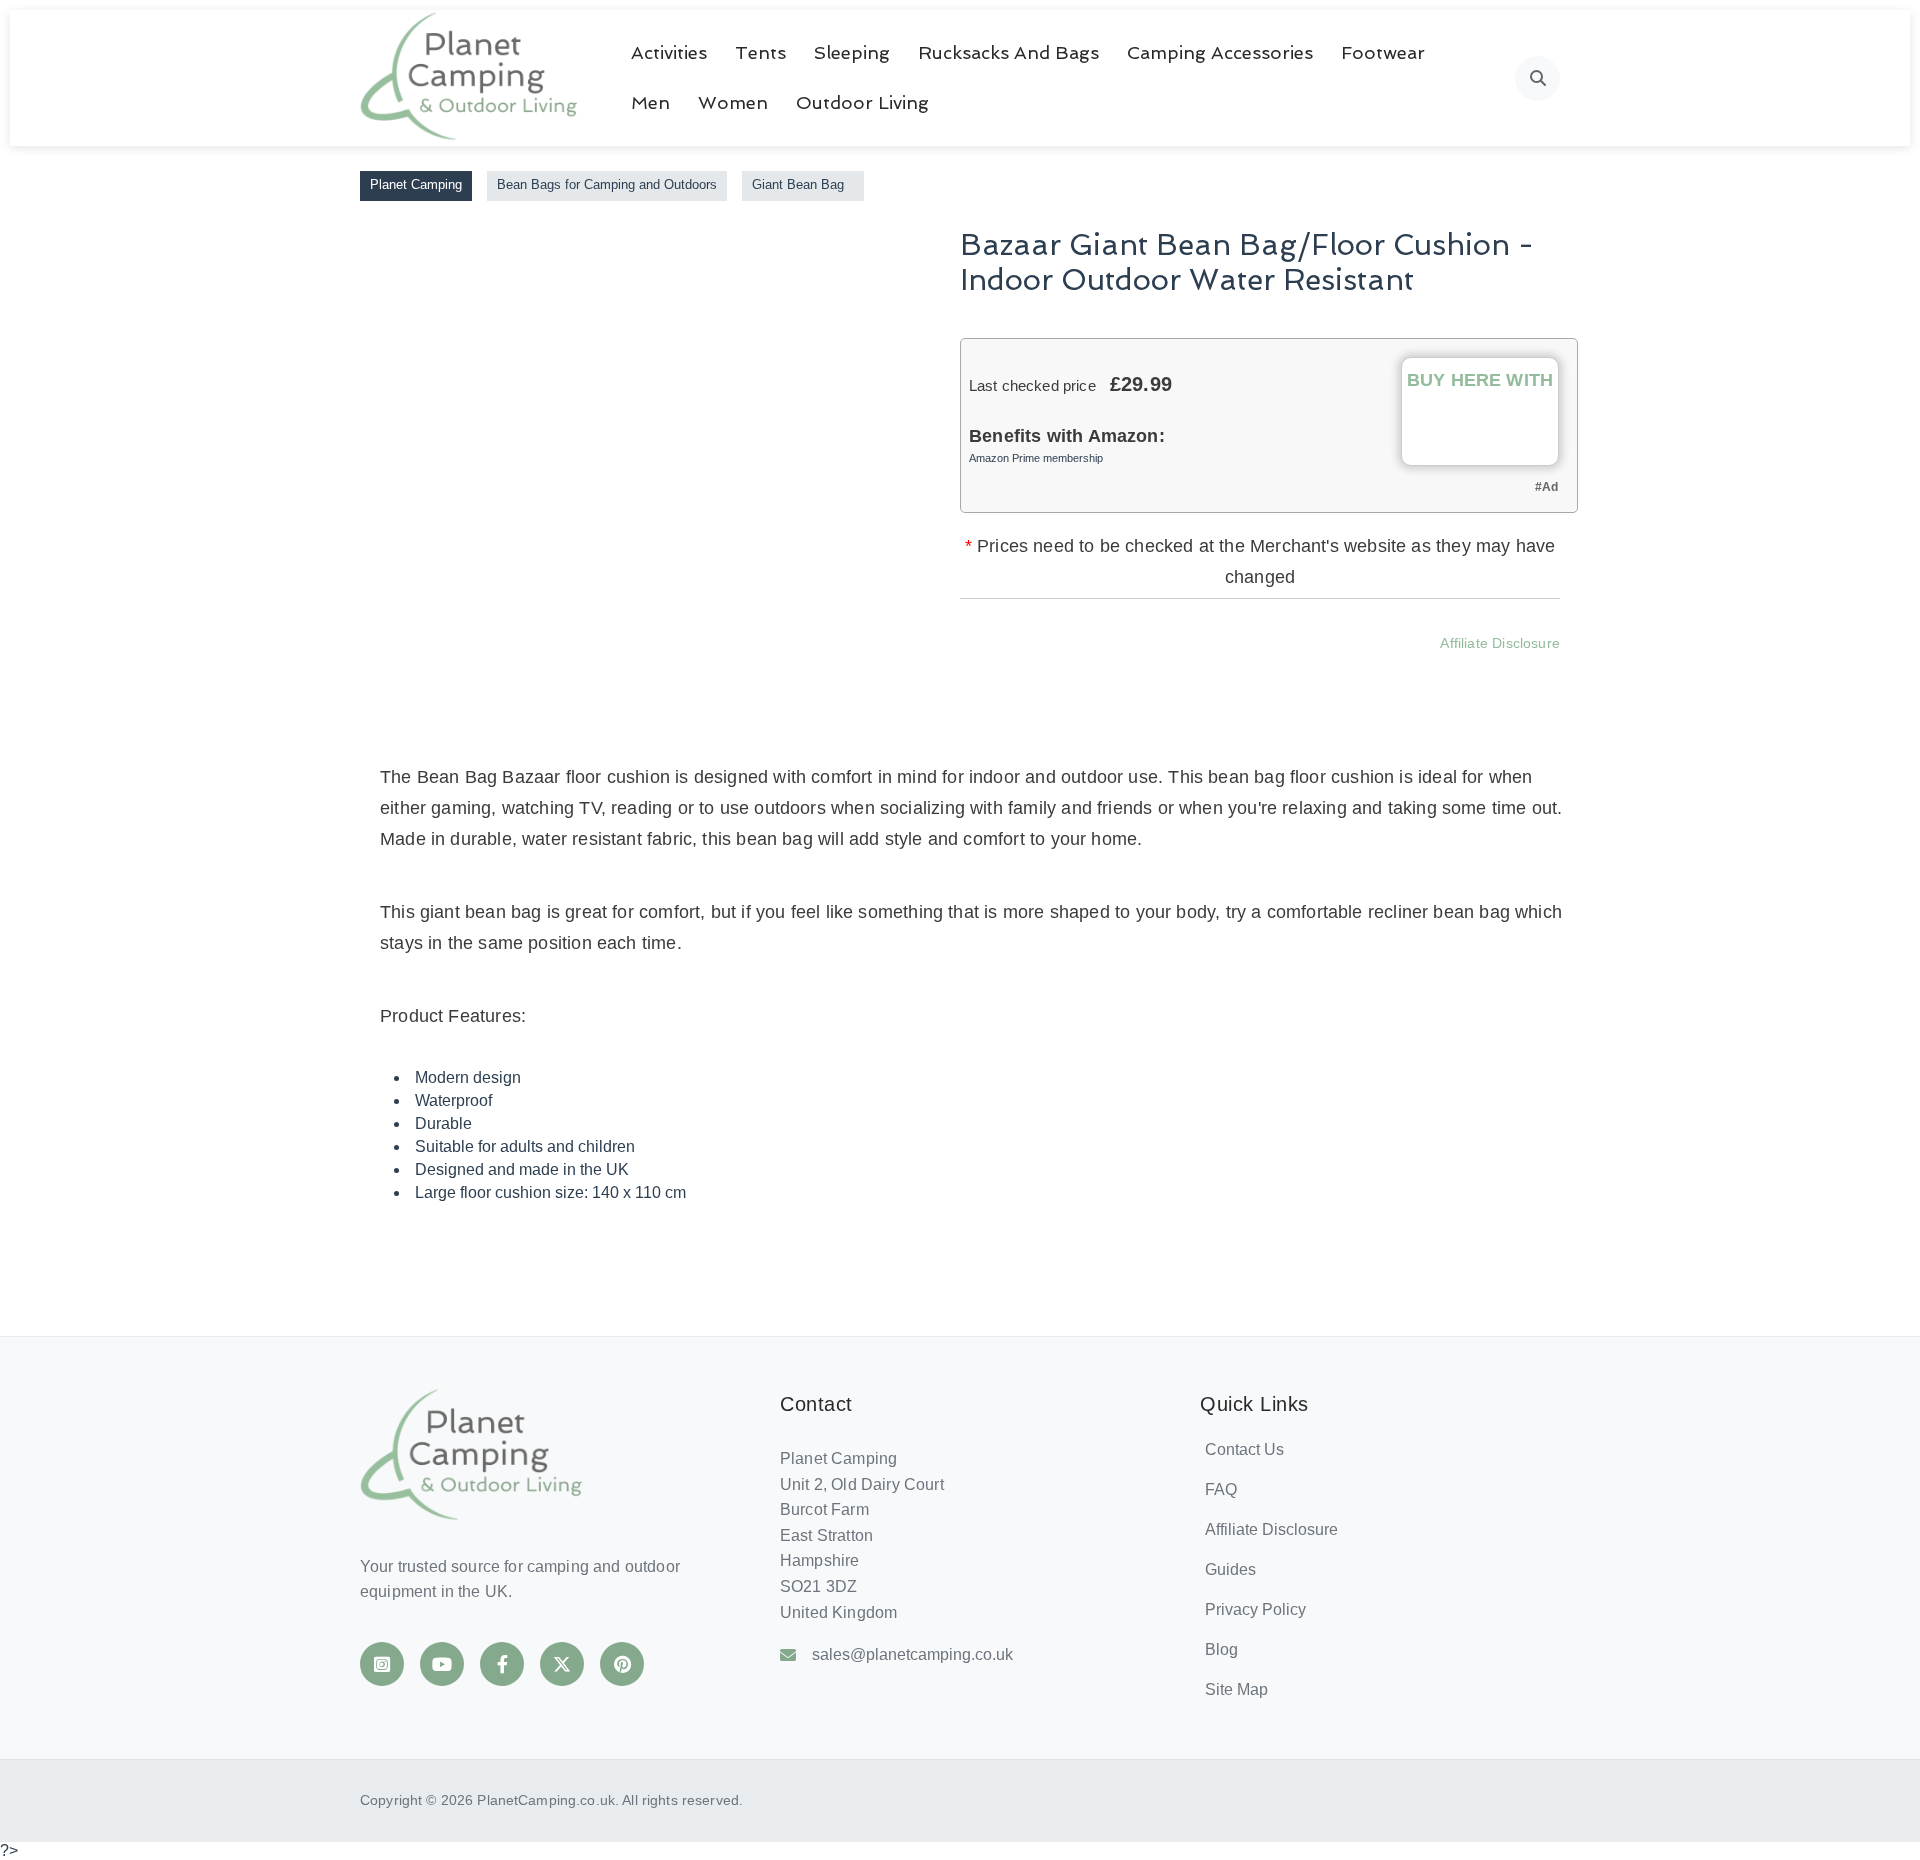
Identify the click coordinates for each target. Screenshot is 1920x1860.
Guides (1230, 1569)
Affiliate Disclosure (1500, 643)
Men (650, 102)
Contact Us (1244, 1449)
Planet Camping (416, 184)
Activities (669, 52)
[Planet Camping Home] (470, 78)
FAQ (1221, 1489)
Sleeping (852, 52)
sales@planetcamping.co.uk (912, 1654)
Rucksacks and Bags (1008, 52)
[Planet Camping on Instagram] (382, 1664)
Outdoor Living (862, 102)
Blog (1221, 1649)
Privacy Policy (1255, 1609)
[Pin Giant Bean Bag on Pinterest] (1305, 672)
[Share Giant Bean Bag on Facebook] (1143, 672)
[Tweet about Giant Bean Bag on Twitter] (1197, 672)
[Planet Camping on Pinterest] (622, 1664)
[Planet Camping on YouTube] (442, 1664)
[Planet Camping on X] (562, 1664)
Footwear (1383, 52)
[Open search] (1537, 78)
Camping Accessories (1220, 52)
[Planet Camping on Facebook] (502, 1664)
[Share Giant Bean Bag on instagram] (1251, 672)
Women (733, 102)
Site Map (1236, 1689)
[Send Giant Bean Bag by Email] (1359, 672)
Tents (760, 52)
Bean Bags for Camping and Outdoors (607, 184)
